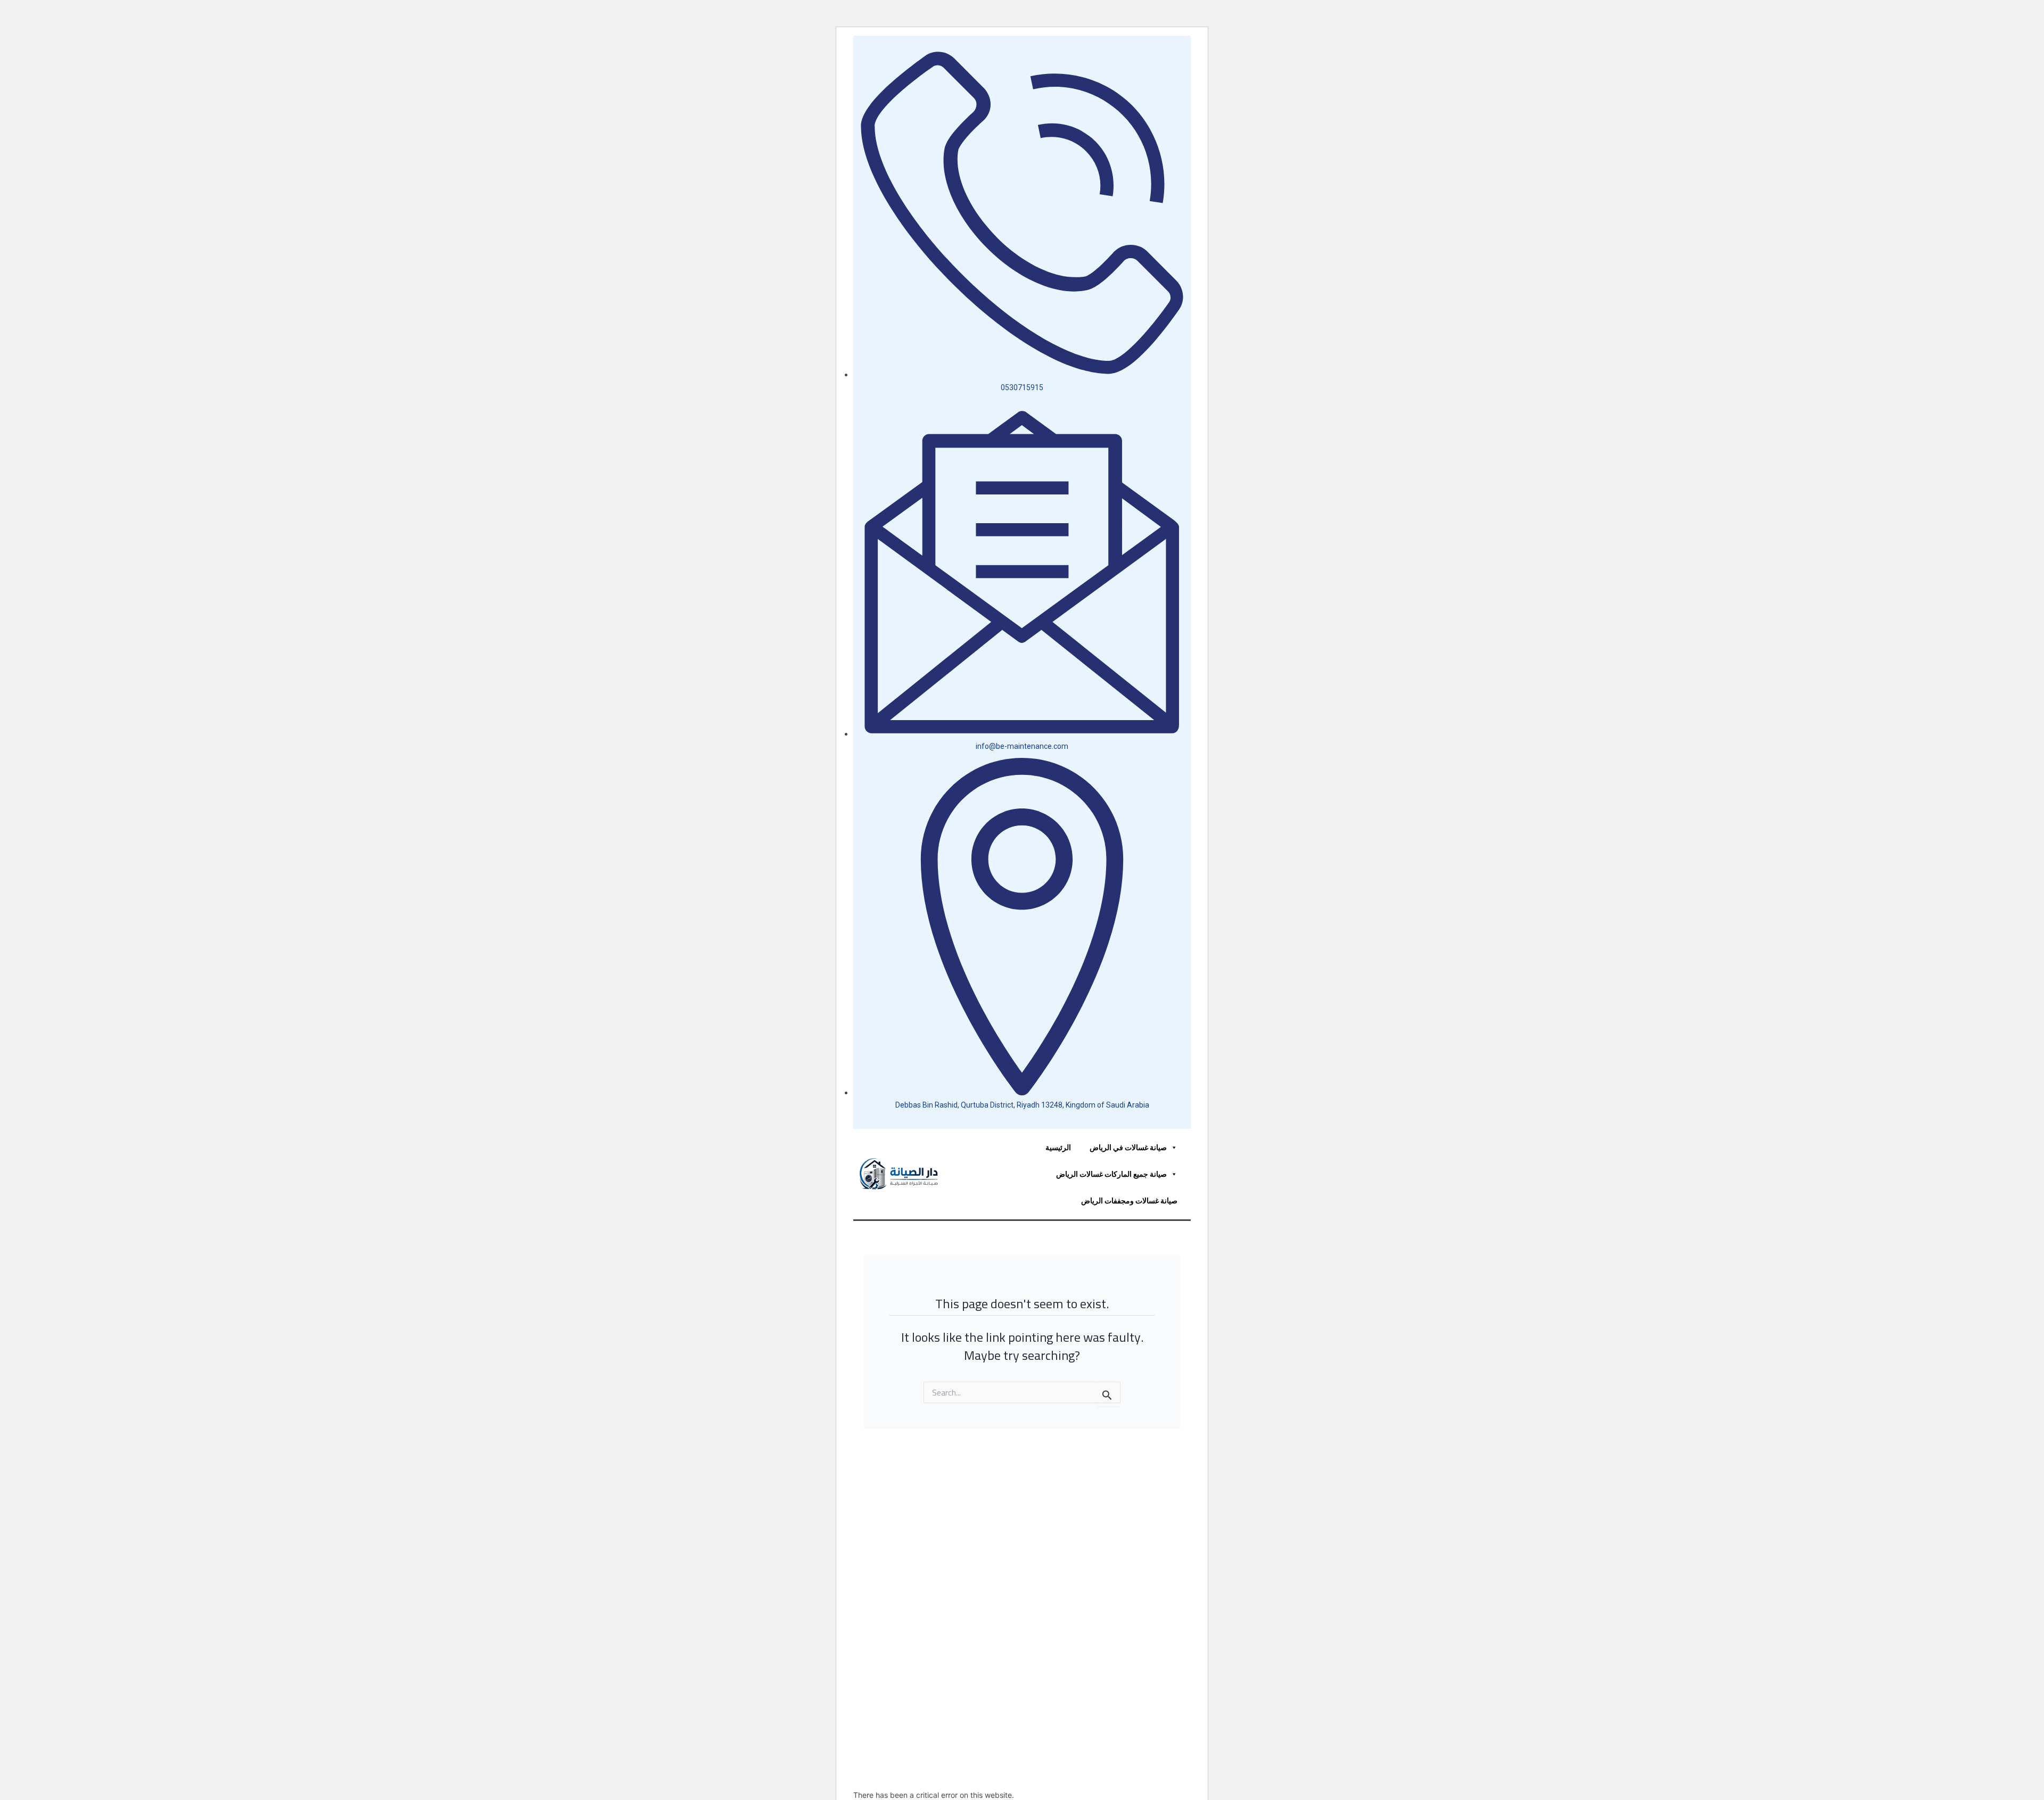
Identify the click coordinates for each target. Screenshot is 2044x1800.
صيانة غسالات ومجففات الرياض (1129, 1200)
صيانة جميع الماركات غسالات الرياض (1111, 1174)
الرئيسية (1058, 1147)
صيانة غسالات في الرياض (1128, 1147)
